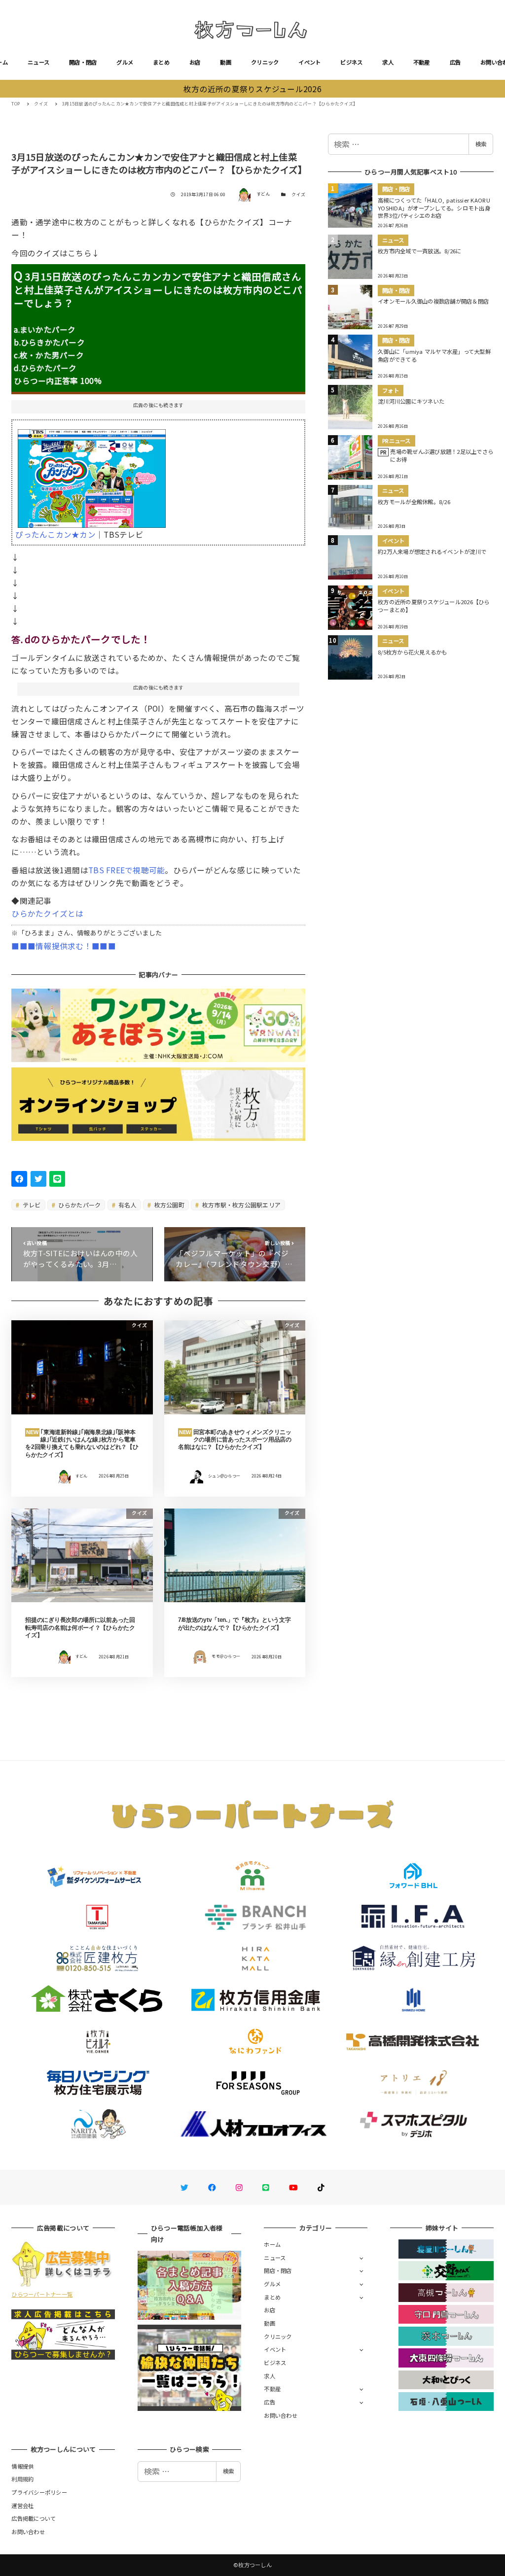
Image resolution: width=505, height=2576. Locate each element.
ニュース (38, 62)
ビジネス (351, 62)
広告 (455, 62)
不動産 (422, 62)
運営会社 (22, 2506)
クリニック (265, 62)
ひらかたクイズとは (47, 913)
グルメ (125, 62)
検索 (481, 144)
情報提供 (22, 2466)
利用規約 (22, 2479)
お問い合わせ (281, 2415)
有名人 (127, 1205)
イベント (309, 62)
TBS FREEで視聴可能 (126, 870)
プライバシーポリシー (39, 2492)
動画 (226, 62)
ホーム (272, 2244)
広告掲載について (34, 2518)
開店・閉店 (83, 62)
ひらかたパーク (79, 1205)
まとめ (161, 62)
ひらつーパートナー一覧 (42, 2294)
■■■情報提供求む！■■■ (63, 946)
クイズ (298, 194)
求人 (388, 62)
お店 (195, 62)
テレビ (31, 1205)
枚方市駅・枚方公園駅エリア (241, 1205)
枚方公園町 (168, 1205)
